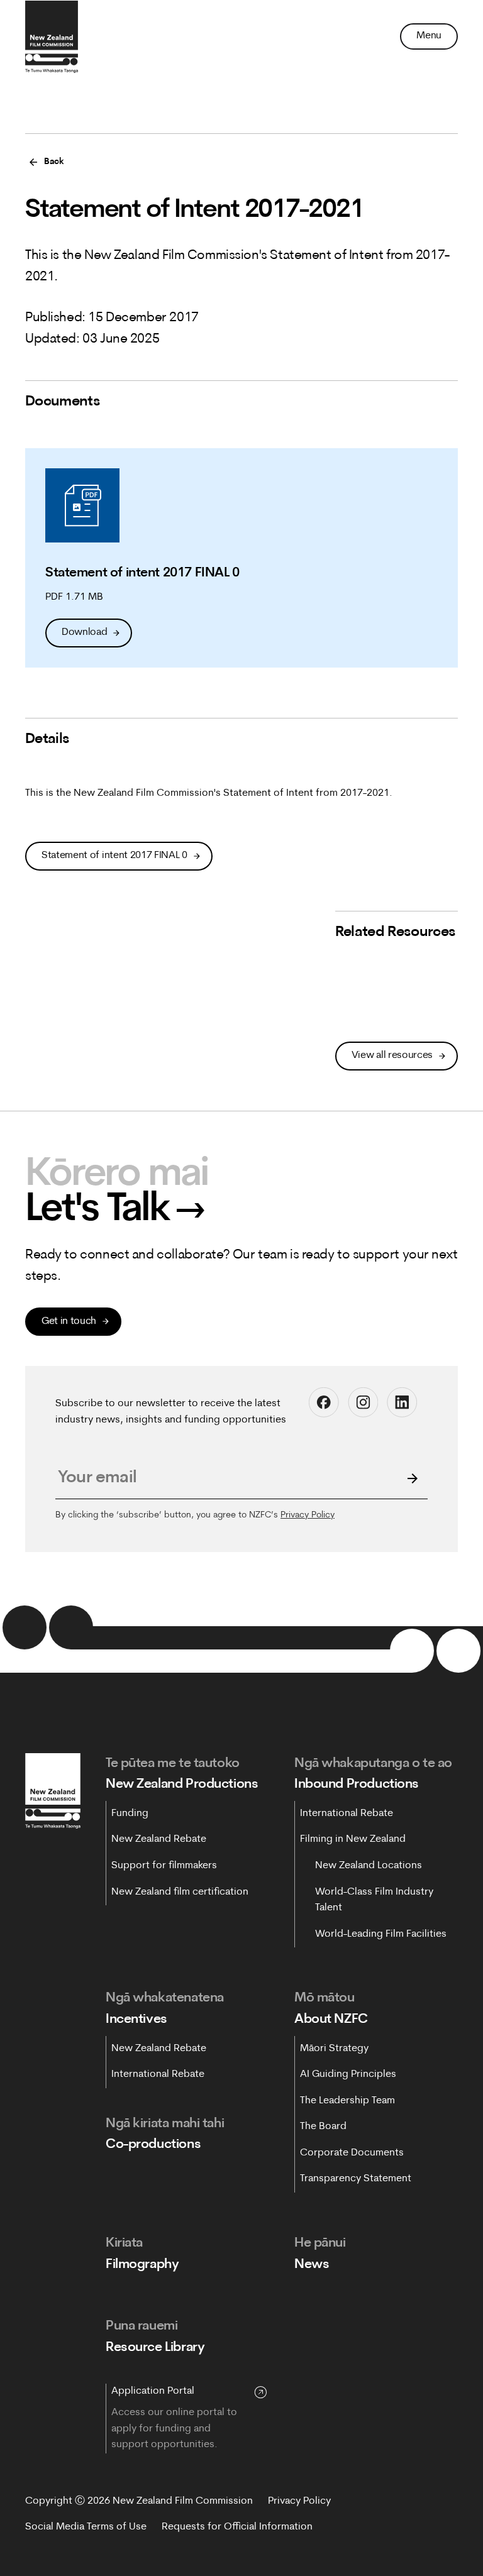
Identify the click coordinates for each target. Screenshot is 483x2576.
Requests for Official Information (237, 2527)
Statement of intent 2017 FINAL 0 (114, 856)
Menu (429, 36)
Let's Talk (115, 1211)
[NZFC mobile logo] (52, 36)
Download (84, 632)
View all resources (392, 1055)
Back (54, 162)
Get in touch (69, 1321)
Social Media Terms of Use (86, 2527)
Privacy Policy (308, 1515)
